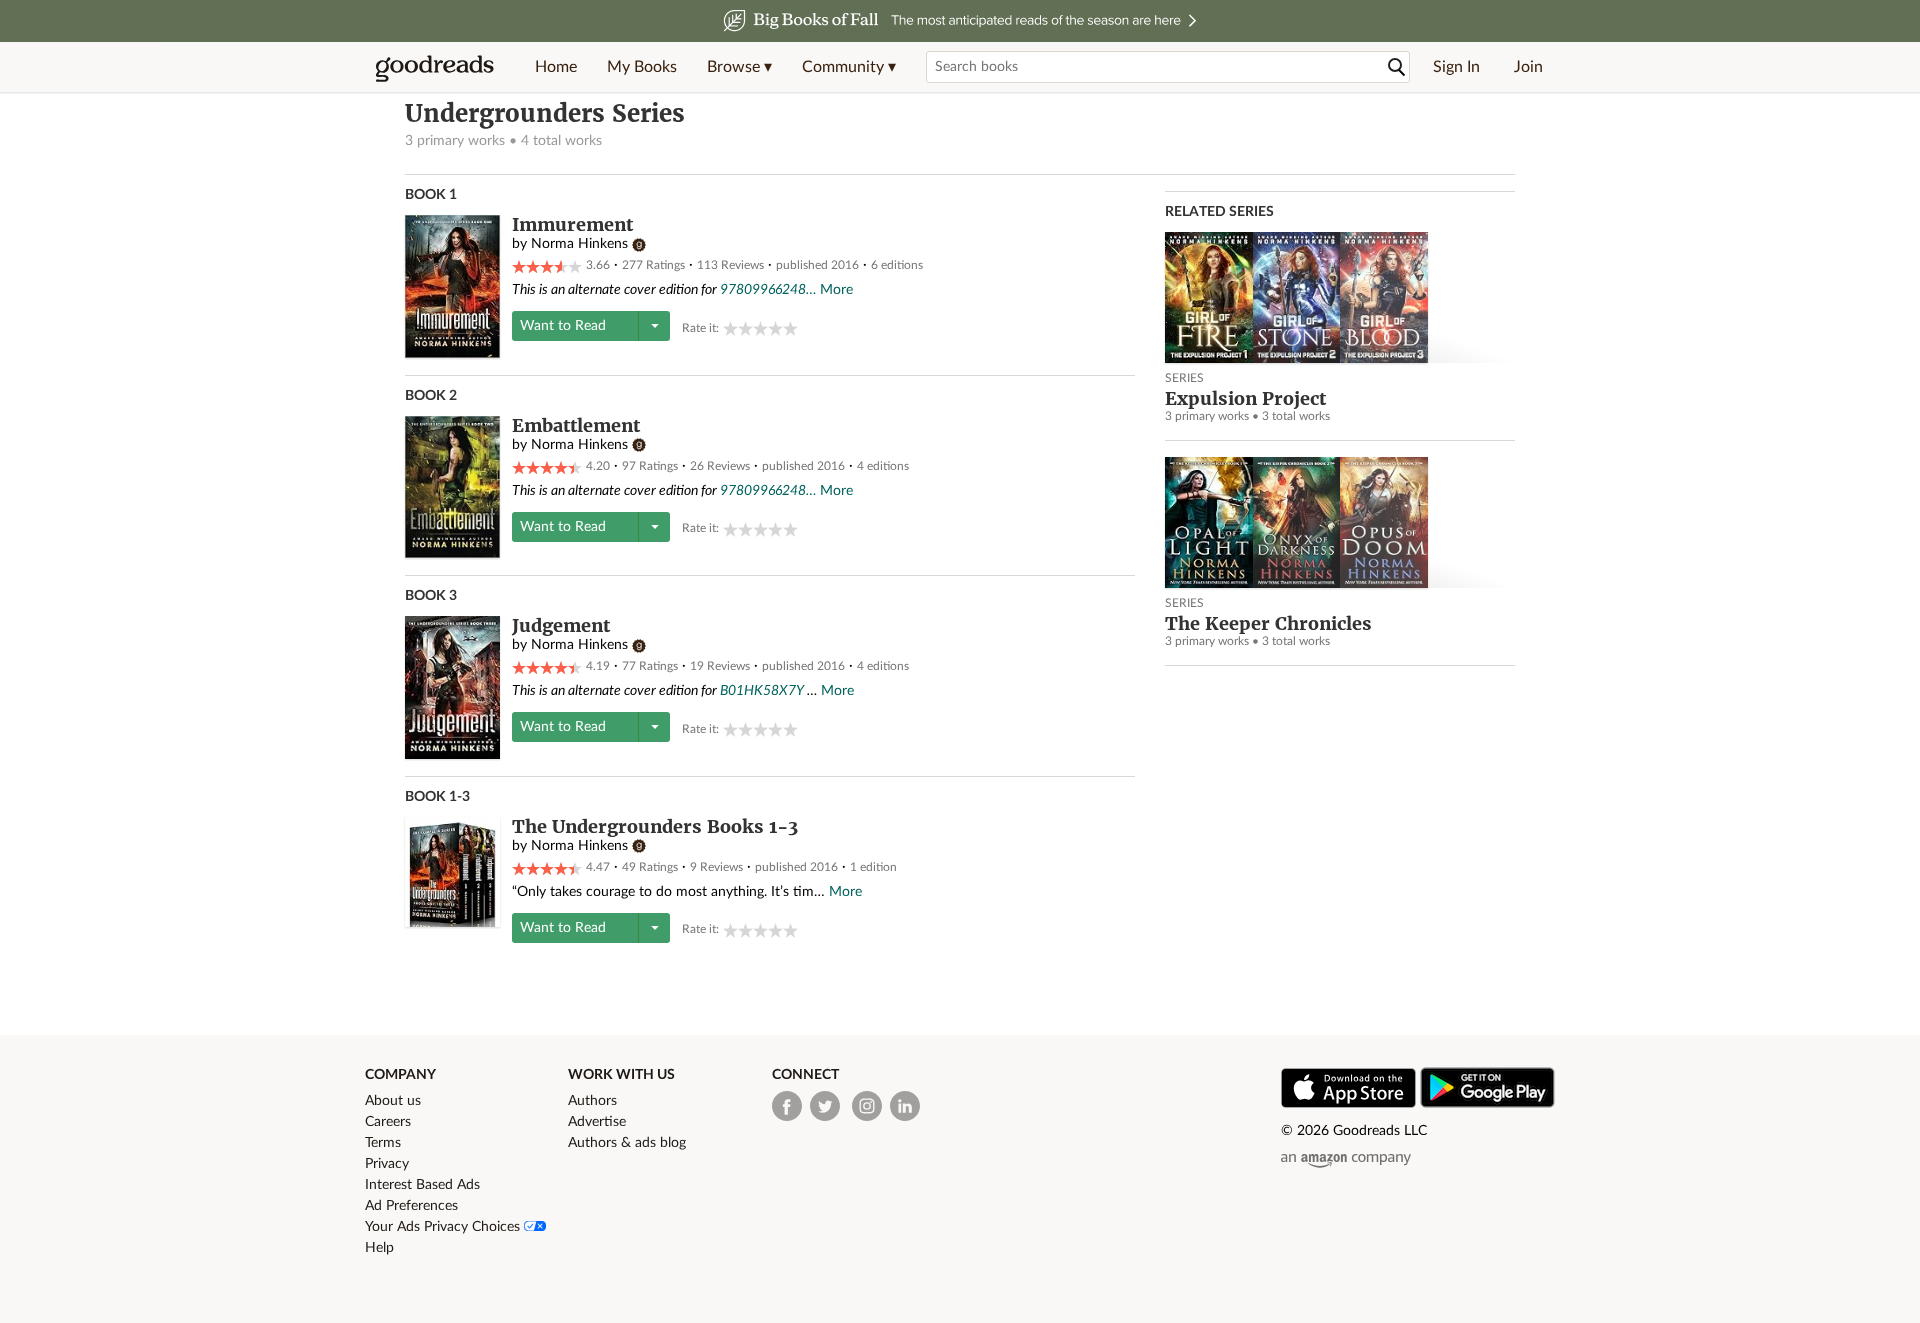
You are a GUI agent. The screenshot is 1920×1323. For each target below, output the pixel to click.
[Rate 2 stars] (745, 328)
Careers (388, 1122)
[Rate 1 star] (730, 328)
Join (1528, 67)
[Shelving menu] (654, 326)
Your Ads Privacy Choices (444, 1227)
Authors (592, 1101)
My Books (642, 67)
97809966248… (768, 290)
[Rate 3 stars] (760, 328)
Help (379, 1248)
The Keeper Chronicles (1268, 623)
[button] (739, 67)
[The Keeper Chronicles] (1340, 522)
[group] (760, 328)
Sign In (1456, 67)
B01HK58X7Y (762, 691)
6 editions (897, 265)
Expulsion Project (1245, 398)
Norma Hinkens (579, 244)
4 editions (883, 466)
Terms (383, 1143)
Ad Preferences (411, 1206)
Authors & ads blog (627, 1143)
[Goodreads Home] (435, 67)
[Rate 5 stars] (790, 328)
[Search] (1397, 67)
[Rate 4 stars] (775, 328)
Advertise (597, 1122)
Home (556, 67)
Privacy (387, 1164)
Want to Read (563, 326)
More (836, 290)
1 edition (873, 867)
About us (393, 1101)
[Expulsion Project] (1340, 297)
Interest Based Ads (422, 1185)
